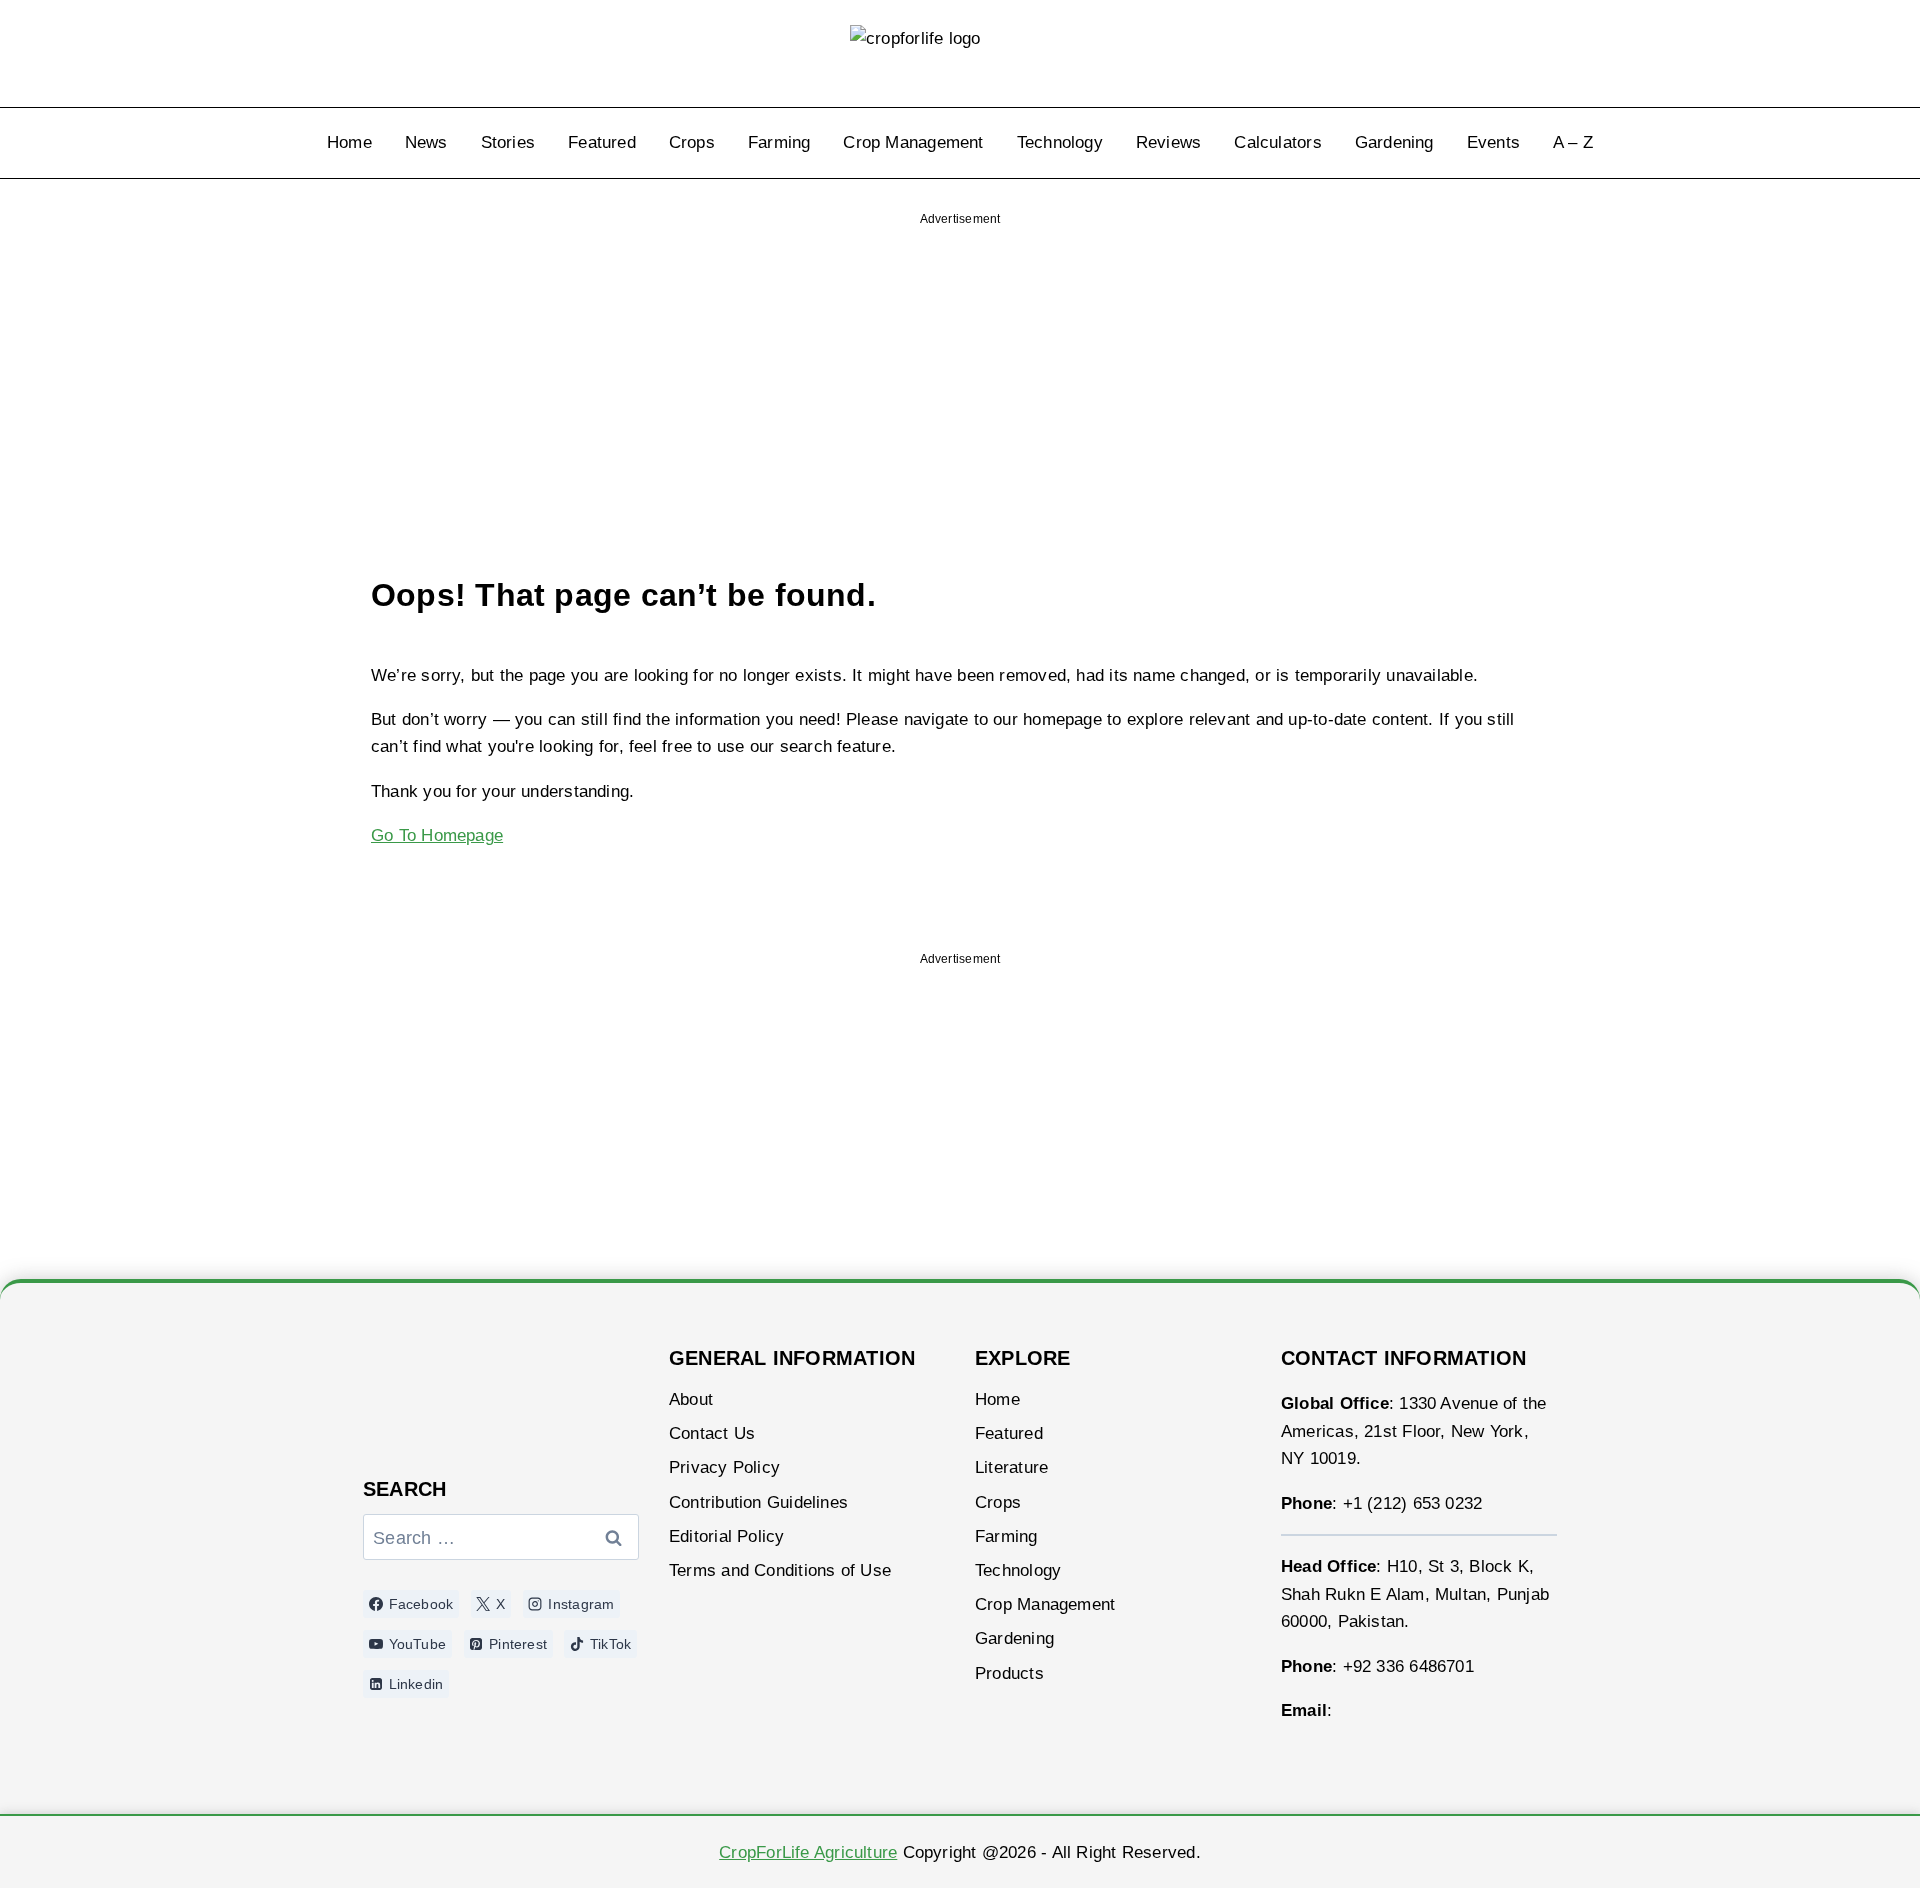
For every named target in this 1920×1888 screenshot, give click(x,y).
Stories (508, 142)
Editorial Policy (727, 1536)
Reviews (1169, 142)
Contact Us (712, 1433)
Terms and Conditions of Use (780, 1570)
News (426, 142)
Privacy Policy (724, 1467)
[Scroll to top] (1852, 1845)
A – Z (1573, 142)
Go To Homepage (437, 835)
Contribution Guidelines (758, 1502)
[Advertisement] (960, 364)
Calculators (1277, 142)
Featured (602, 142)
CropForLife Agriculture (808, 1852)
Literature (1011, 1467)
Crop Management (913, 142)
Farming (779, 142)
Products (1009, 1673)
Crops (692, 142)
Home (349, 142)
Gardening (1394, 142)
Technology (1060, 142)
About (691, 1399)
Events (1493, 142)
